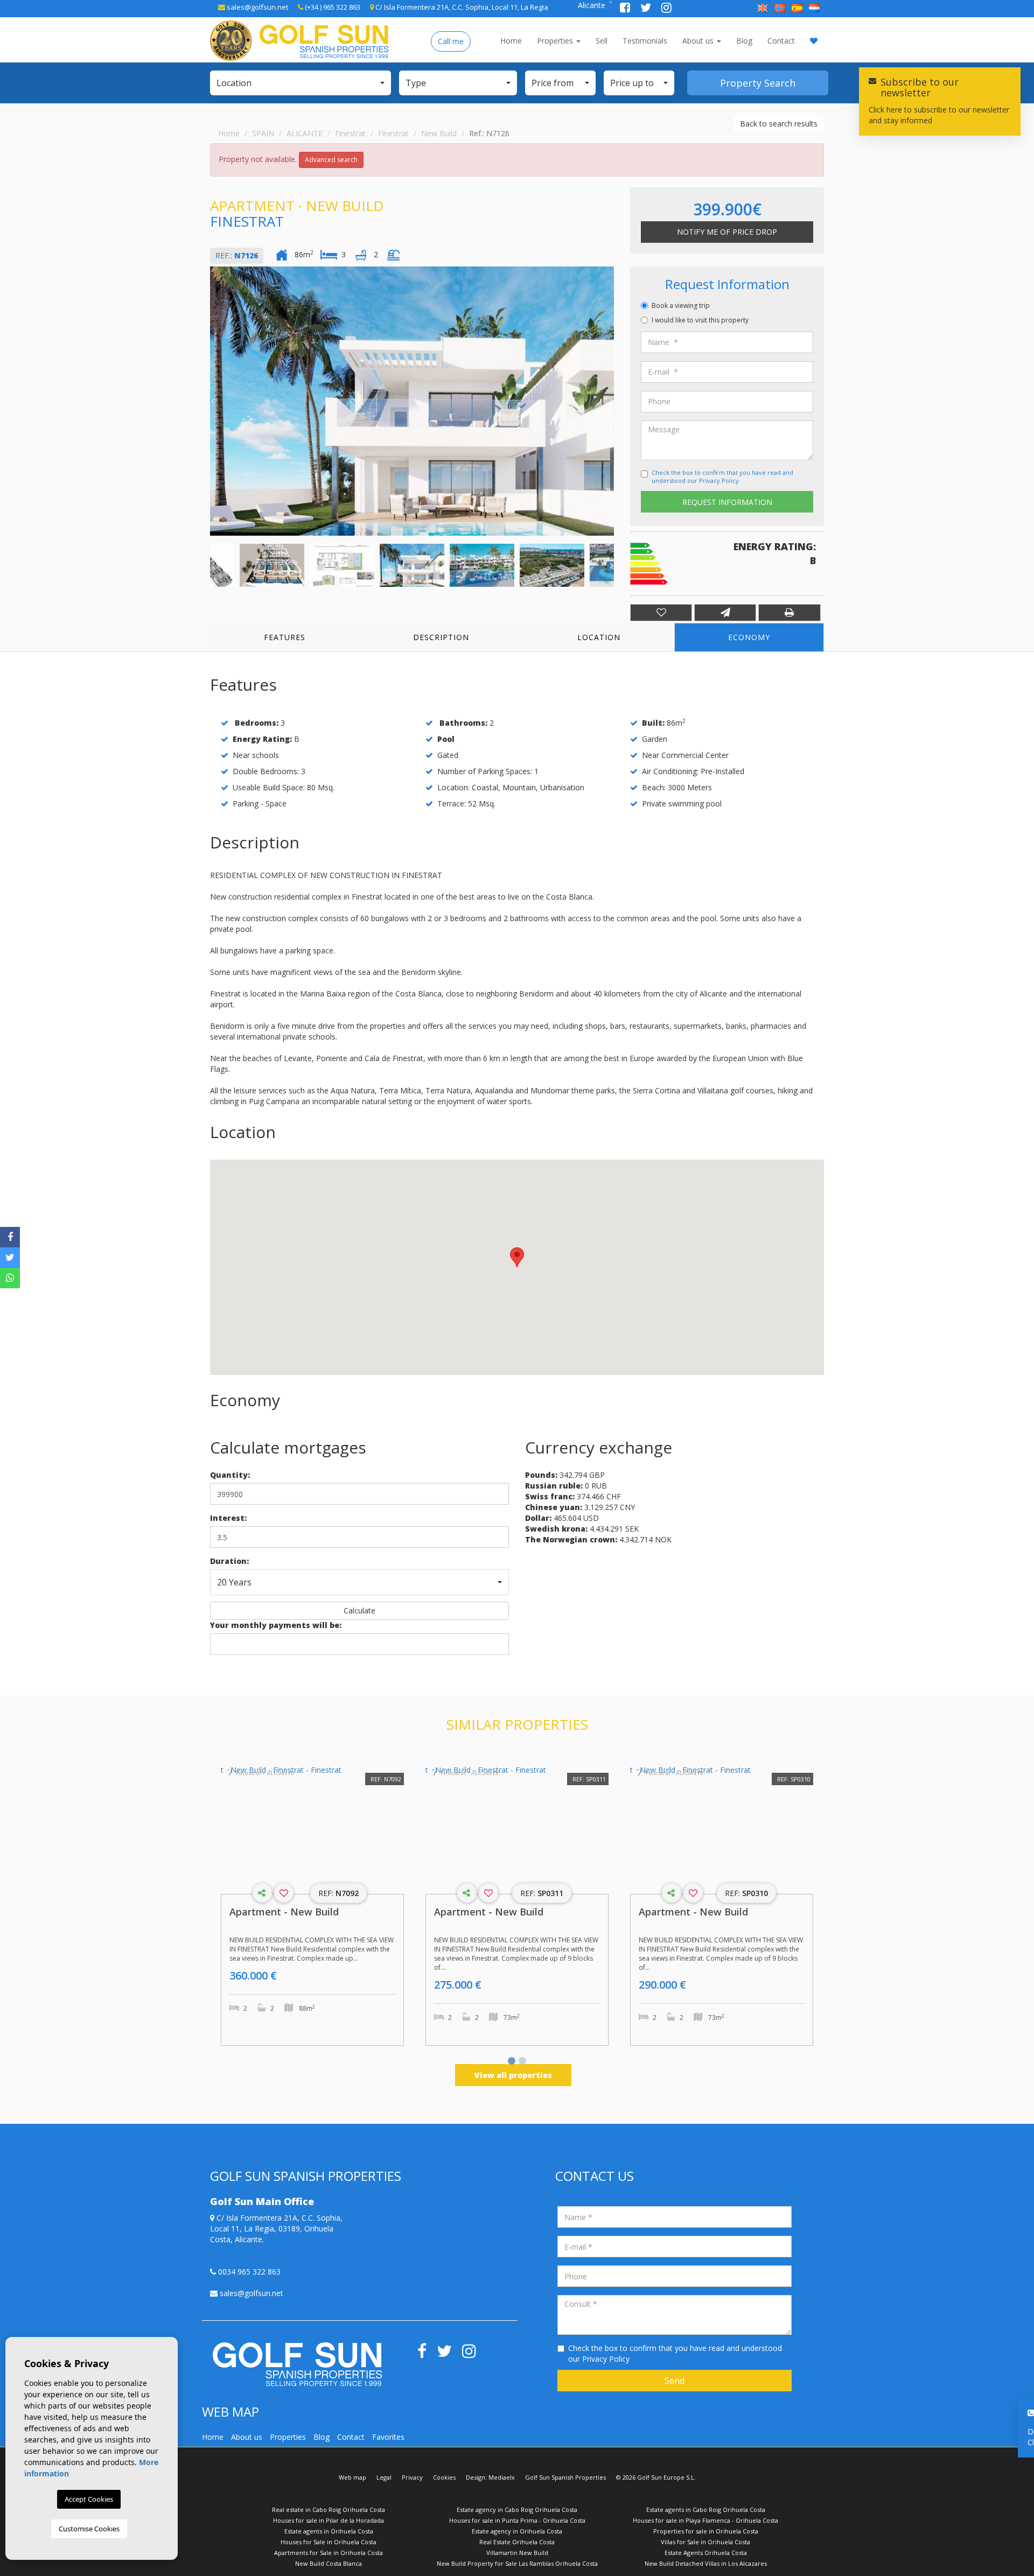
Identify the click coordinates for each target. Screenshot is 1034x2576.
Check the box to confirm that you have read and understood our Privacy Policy (722, 477)
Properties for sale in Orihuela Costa (706, 2531)
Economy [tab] (749, 637)
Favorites (388, 2437)
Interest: (228, 1518)
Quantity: (230, 1475)
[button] (301, 83)
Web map (352, 2477)
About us (699, 41)
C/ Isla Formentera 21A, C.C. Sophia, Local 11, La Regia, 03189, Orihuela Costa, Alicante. (276, 2228)
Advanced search (331, 160)
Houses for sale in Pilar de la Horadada (329, 2520)
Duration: (229, 1561)
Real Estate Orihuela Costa (517, 2542)
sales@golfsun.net (257, 7)
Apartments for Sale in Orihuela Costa (329, 2553)
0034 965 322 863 (248, 2272)
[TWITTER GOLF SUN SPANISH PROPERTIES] (647, 9)
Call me (451, 41)
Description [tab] (441, 637)
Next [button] (611, 401)
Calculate (359, 1610)
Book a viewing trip (681, 306)
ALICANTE (305, 133)
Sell (602, 41)
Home (511, 41)
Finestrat (350, 133)
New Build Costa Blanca (329, 2563)
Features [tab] (285, 637)
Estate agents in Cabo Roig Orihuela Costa (706, 2510)
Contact (781, 41)
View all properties (513, 2075)
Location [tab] (599, 637)
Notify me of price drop (727, 232)
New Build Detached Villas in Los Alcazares (706, 2563)
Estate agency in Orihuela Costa (517, 2531)
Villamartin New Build (517, 2553)
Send (675, 2381)
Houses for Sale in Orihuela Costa (329, 2542)
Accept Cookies (89, 2499)
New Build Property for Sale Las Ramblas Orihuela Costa (517, 2563)
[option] (412, 401)
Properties (556, 41)
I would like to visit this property (700, 320)
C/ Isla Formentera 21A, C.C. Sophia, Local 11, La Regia (461, 7)
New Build (439, 133)
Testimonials (645, 41)
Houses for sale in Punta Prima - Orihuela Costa (517, 2520)
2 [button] (522, 2062)
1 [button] (512, 2062)
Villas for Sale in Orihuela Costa (705, 2542)
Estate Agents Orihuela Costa (706, 2553)
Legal (384, 2477)
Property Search (758, 83)
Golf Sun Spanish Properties (565, 2477)
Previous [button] (213, 401)
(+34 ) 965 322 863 (332, 7)
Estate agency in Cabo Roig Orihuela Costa (517, 2510)
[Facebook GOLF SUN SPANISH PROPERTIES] (626, 9)
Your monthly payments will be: (276, 1625)
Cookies (444, 2477)
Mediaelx (502, 2477)
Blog (744, 41)
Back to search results (779, 124)
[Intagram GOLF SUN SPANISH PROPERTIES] (666, 9)
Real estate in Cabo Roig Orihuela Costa (329, 2510)
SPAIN (263, 133)
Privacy (412, 2477)
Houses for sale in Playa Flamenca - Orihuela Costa (705, 2520)
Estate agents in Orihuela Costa (329, 2531)
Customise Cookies (89, 2529)
